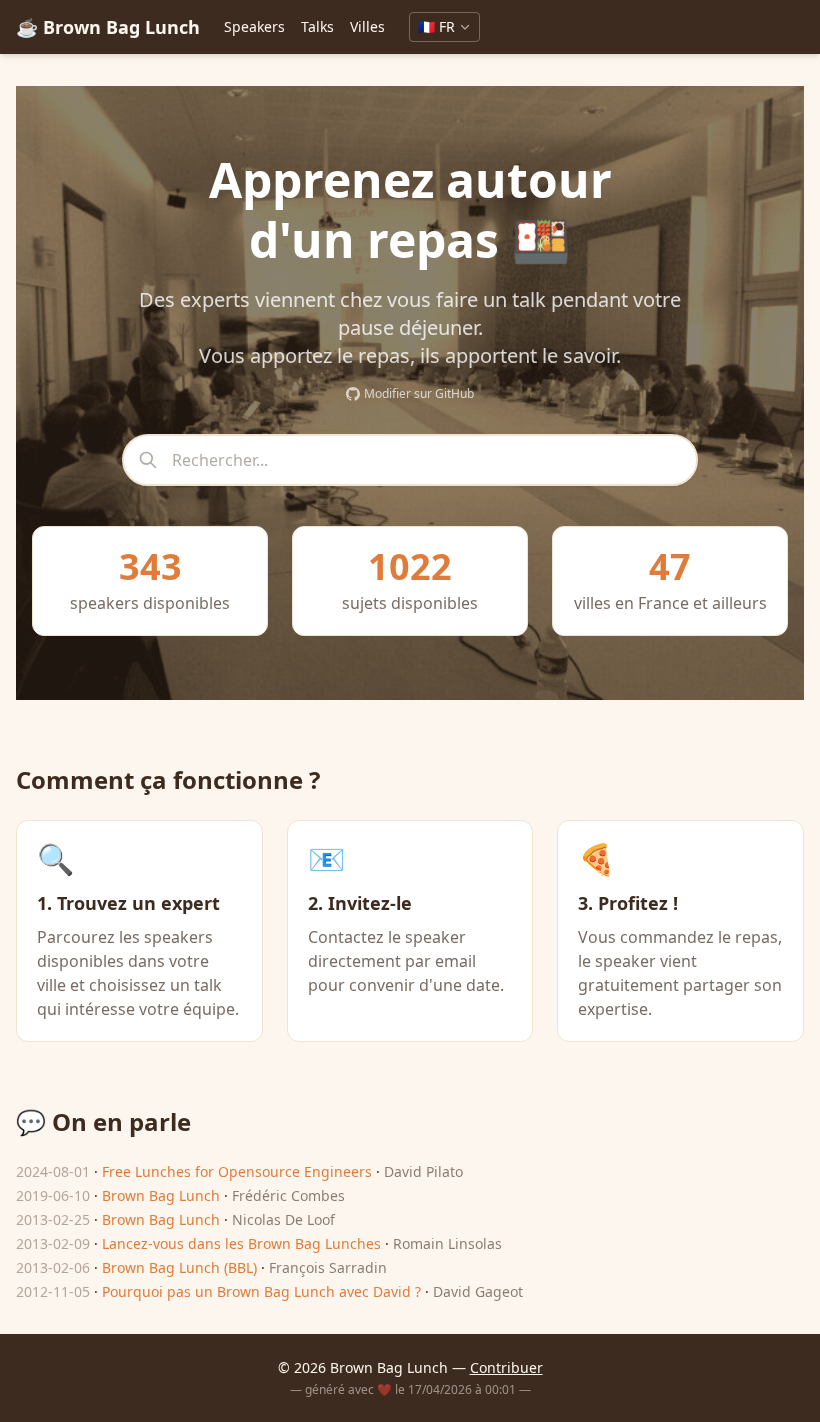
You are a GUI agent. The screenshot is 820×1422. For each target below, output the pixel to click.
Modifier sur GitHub (419, 394)
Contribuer (506, 1367)
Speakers (254, 26)
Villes (367, 26)
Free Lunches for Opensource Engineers (237, 1171)
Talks (317, 26)
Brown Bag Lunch (161, 1195)
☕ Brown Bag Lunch (108, 27)
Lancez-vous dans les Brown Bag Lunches (241, 1243)
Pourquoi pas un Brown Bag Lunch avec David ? (261, 1291)
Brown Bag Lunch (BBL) (179, 1267)
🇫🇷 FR (436, 26)
